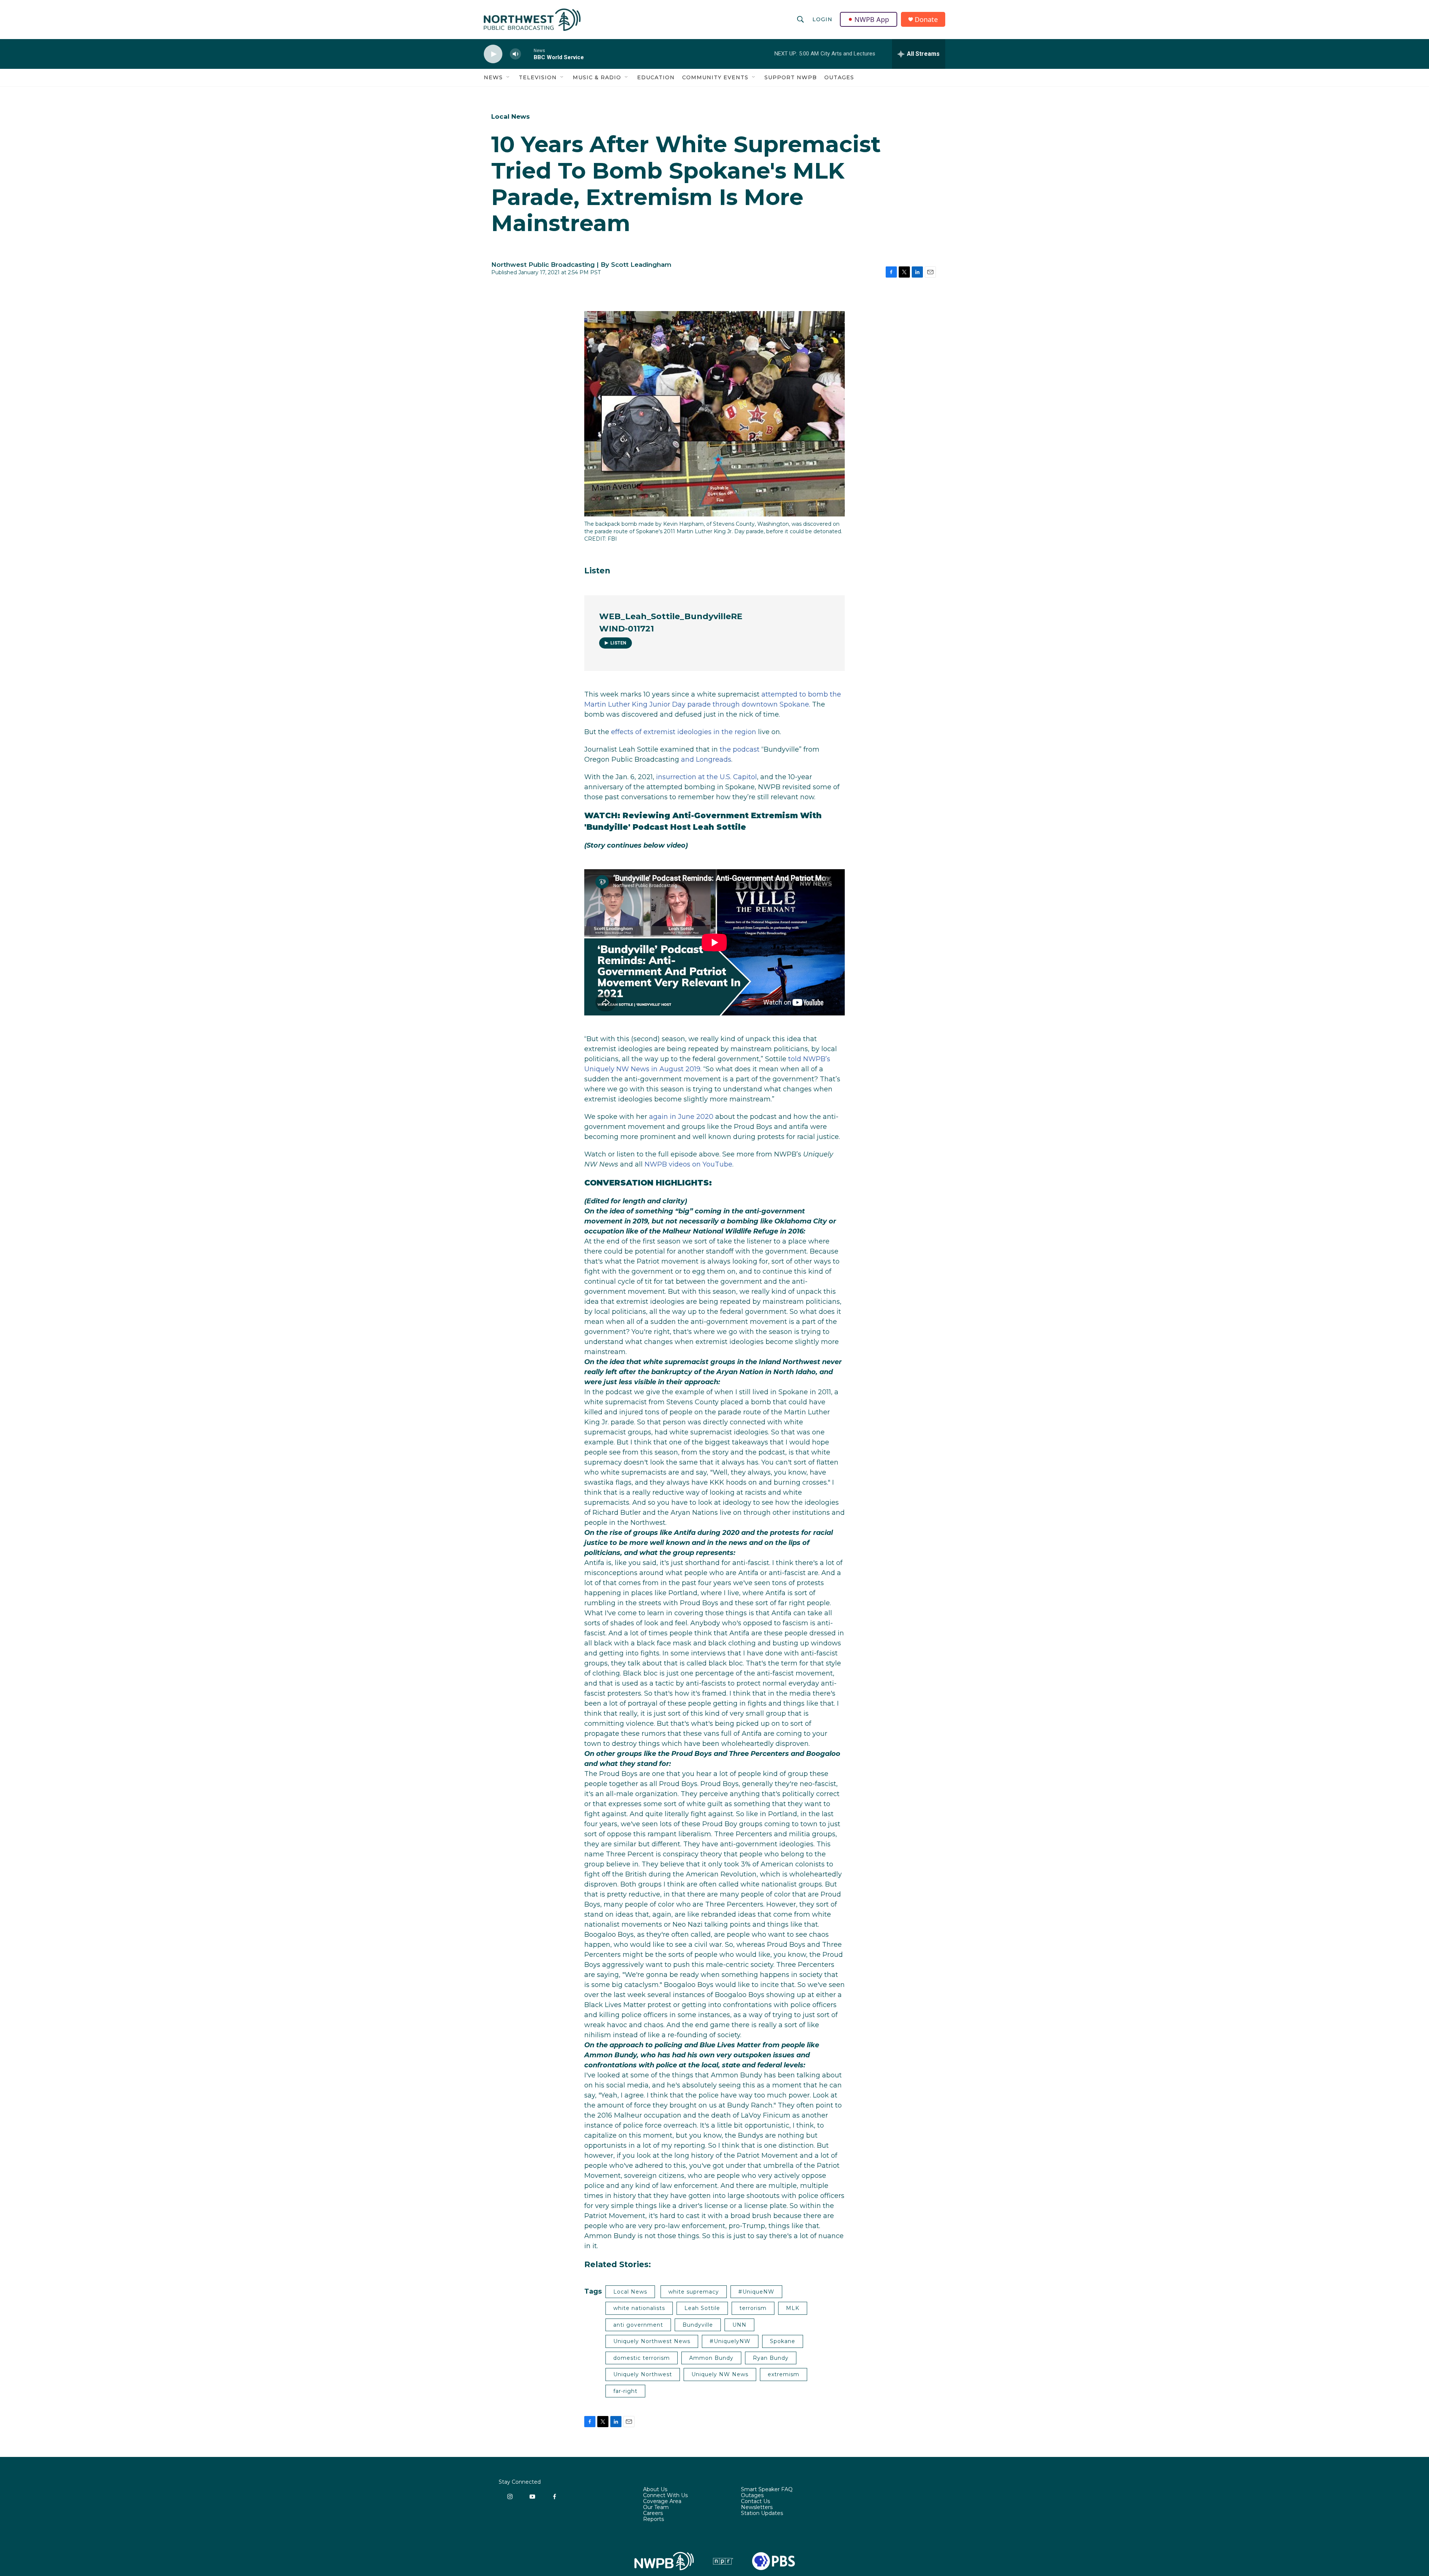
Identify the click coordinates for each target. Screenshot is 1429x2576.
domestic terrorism (642, 2358)
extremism (784, 2374)
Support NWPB (791, 77)
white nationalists (639, 2308)
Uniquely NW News (720, 2374)
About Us (655, 2490)
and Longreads (706, 759)
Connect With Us (665, 2496)
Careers (653, 2513)
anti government (638, 2325)
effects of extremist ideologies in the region (684, 732)
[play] (493, 54)
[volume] (515, 54)
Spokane (783, 2341)
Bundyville (698, 2325)
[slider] (527, 54)
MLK (793, 2308)
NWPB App (872, 19)
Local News (511, 116)
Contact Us (755, 2502)
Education (656, 77)
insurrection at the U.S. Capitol (706, 777)
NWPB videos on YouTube (688, 1164)
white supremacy (694, 2292)
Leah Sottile (702, 2308)
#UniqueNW (756, 2292)
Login (822, 19)
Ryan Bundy (771, 2358)
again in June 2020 (681, 1117)
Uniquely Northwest (643, 2374)
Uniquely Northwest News (652, 2341)
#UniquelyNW (730, 2341)
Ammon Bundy (711, 2358)
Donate (926, 20)
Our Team (656, 2508)
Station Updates (762, 2513)
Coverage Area (662, 2502)
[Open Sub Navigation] (508, 77)
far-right (625, 2391)
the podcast (740, 749)
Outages (839, 77)
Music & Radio (597, 77)
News (493, 77)
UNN (739, 2325)
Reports (653, 2519)
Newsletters (757, 2508)
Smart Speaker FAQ (767, 2490)
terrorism (753, 2308)
